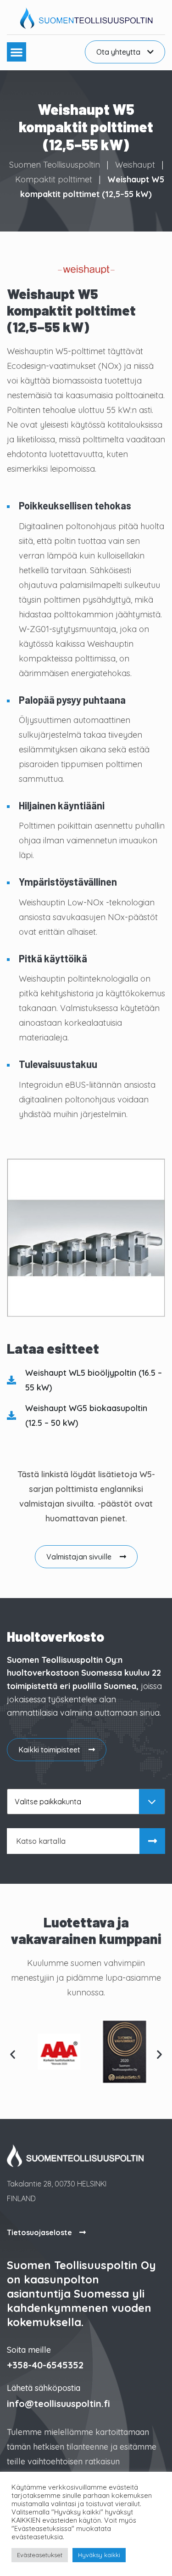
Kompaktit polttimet (54, 179)
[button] (17, 52)
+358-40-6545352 (45, 2365)
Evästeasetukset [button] (40, 2555)
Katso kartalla (41, 1841)
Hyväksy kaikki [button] (99, 2555)
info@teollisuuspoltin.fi (58, 2404)
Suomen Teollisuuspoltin (55, 165)
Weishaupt (135, 165)
